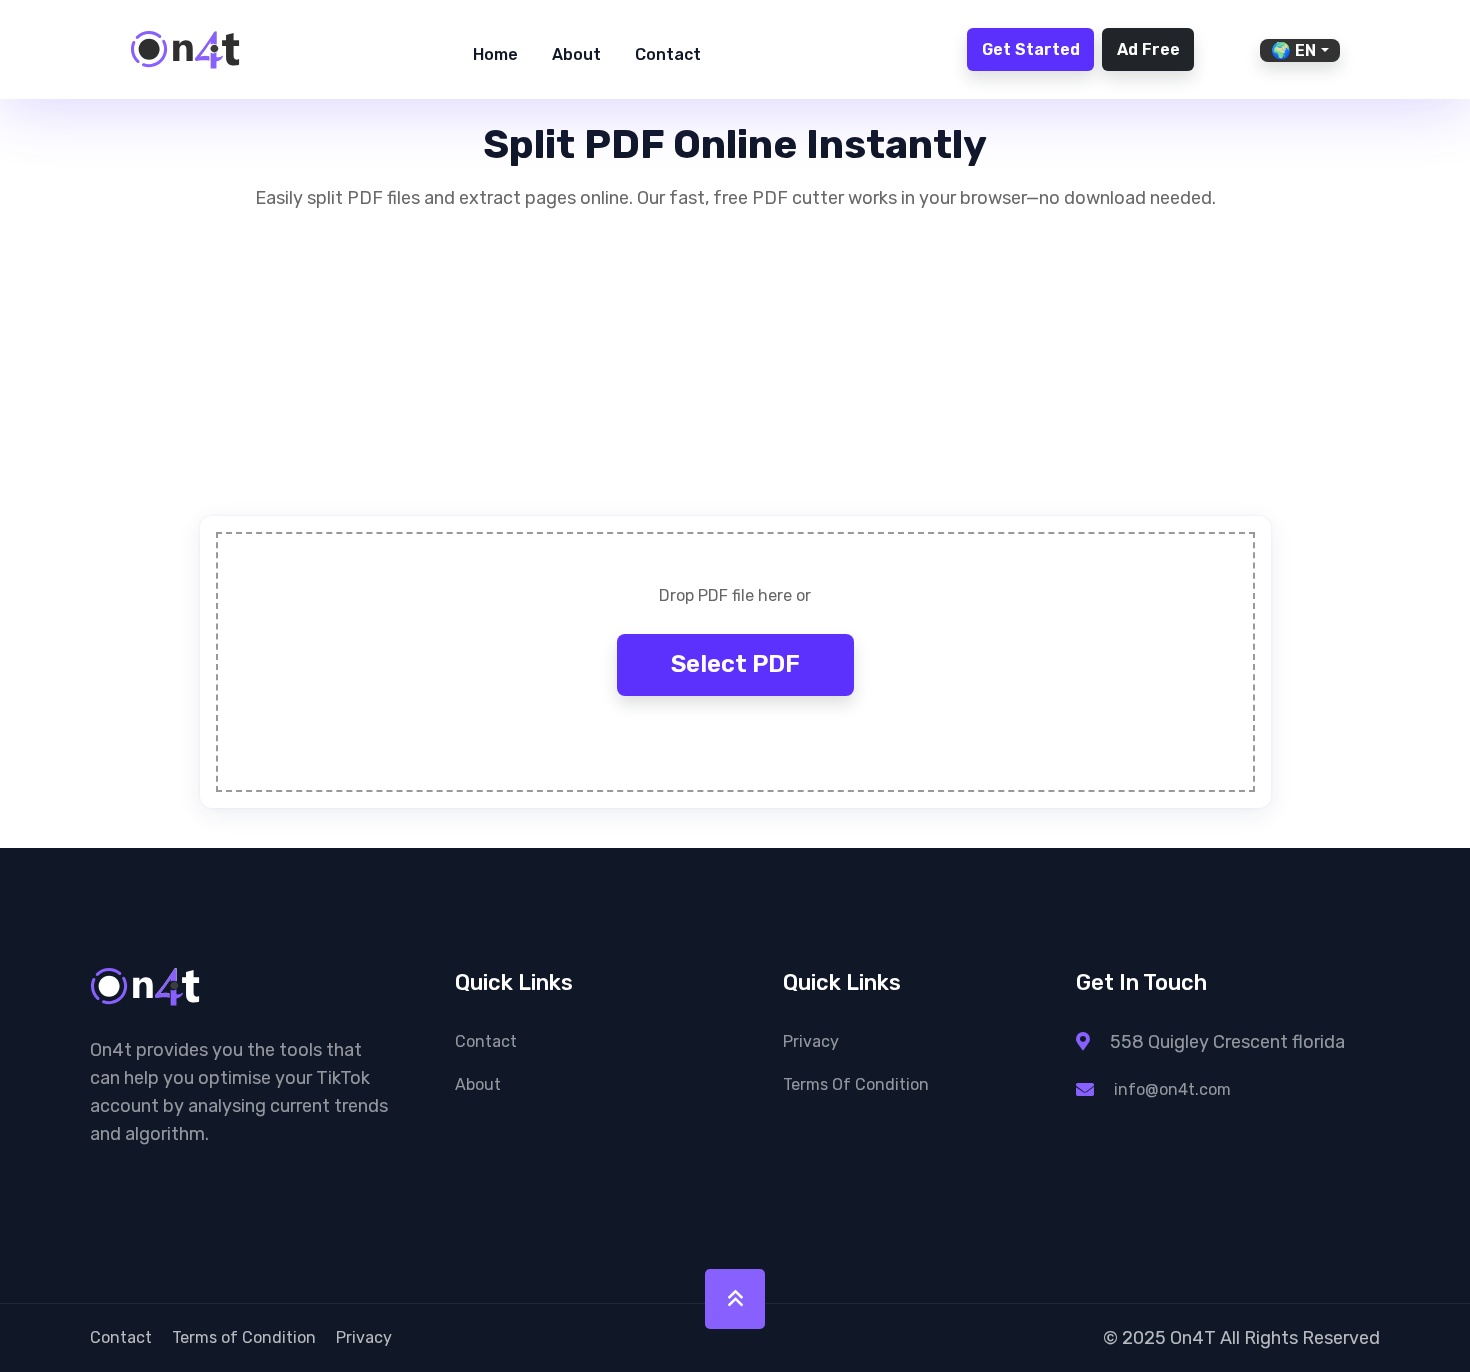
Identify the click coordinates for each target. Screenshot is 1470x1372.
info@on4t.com (1172, 1089)
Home (495, 54)
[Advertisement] (735, 376)
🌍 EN (1293, 50)
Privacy (811, 1041)
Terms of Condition (856, 1084)
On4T (1193, 1338)
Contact (668, 54)
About (576, 54)
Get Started (1031, 49)
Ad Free (1148, 49)
